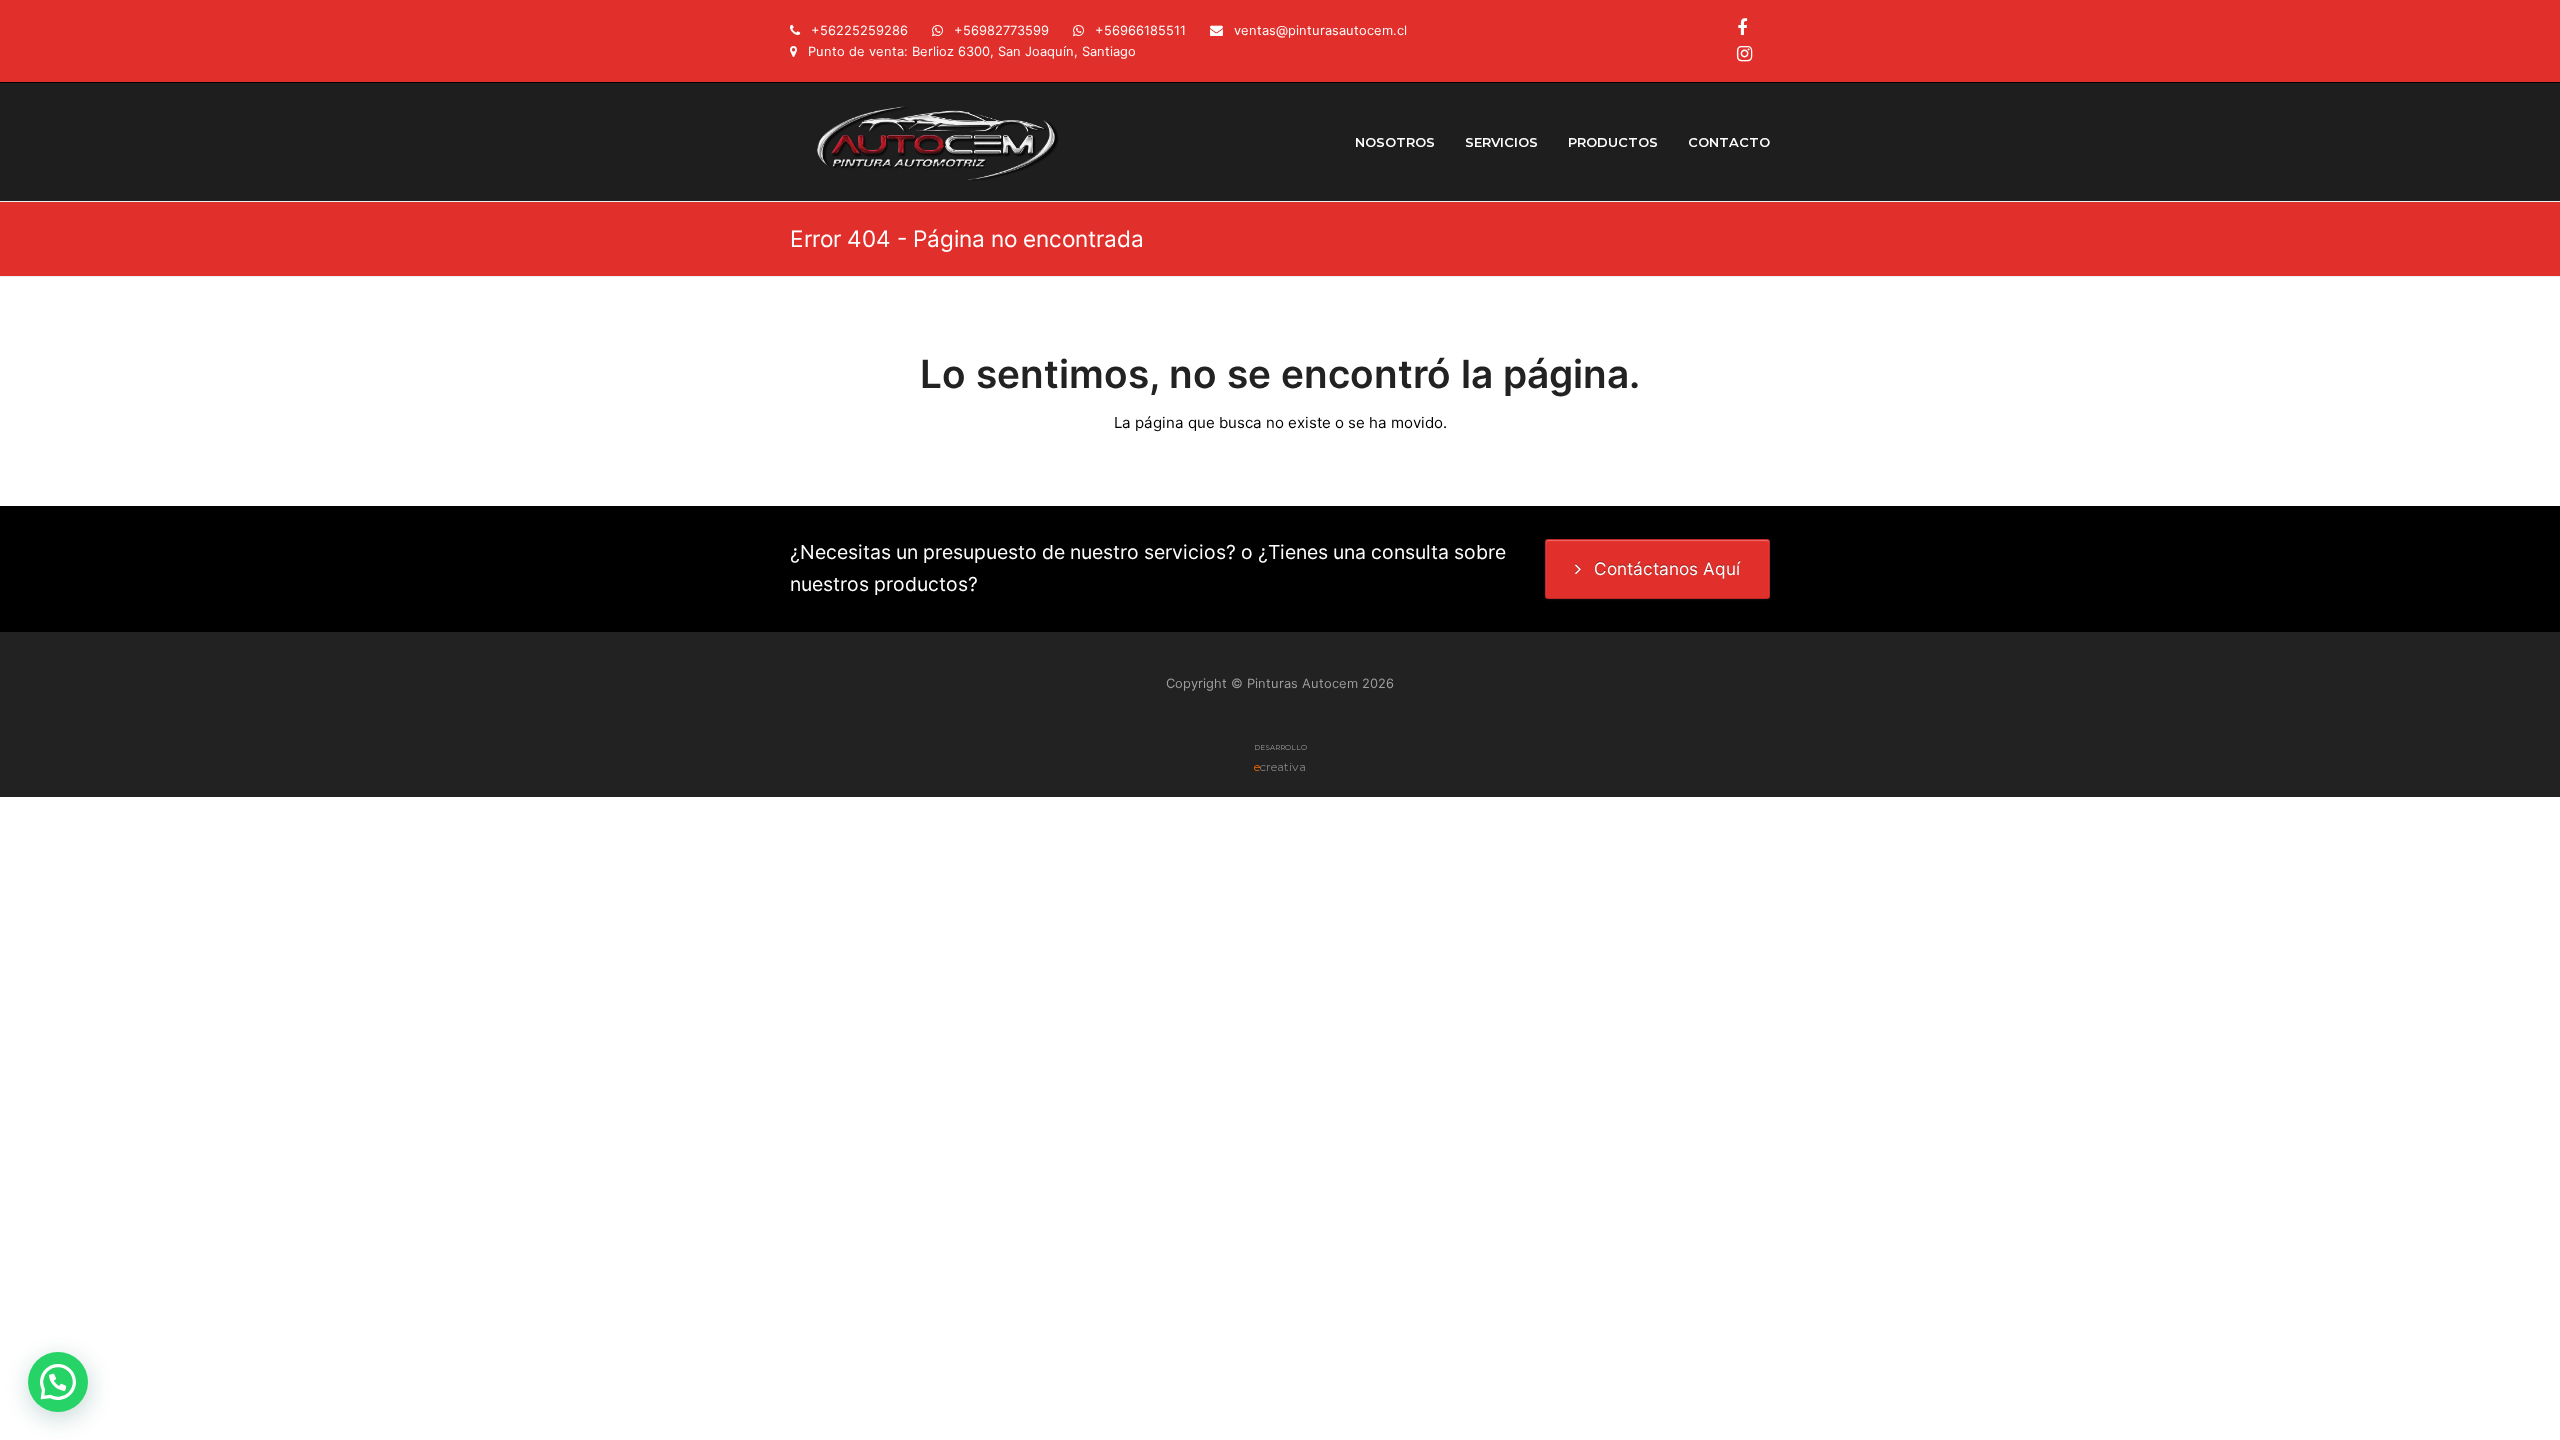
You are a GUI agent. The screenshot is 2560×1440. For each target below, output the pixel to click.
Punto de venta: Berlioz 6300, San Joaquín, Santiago (972, 51)
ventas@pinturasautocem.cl (1320, 30)
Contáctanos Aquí (1667, 568)
